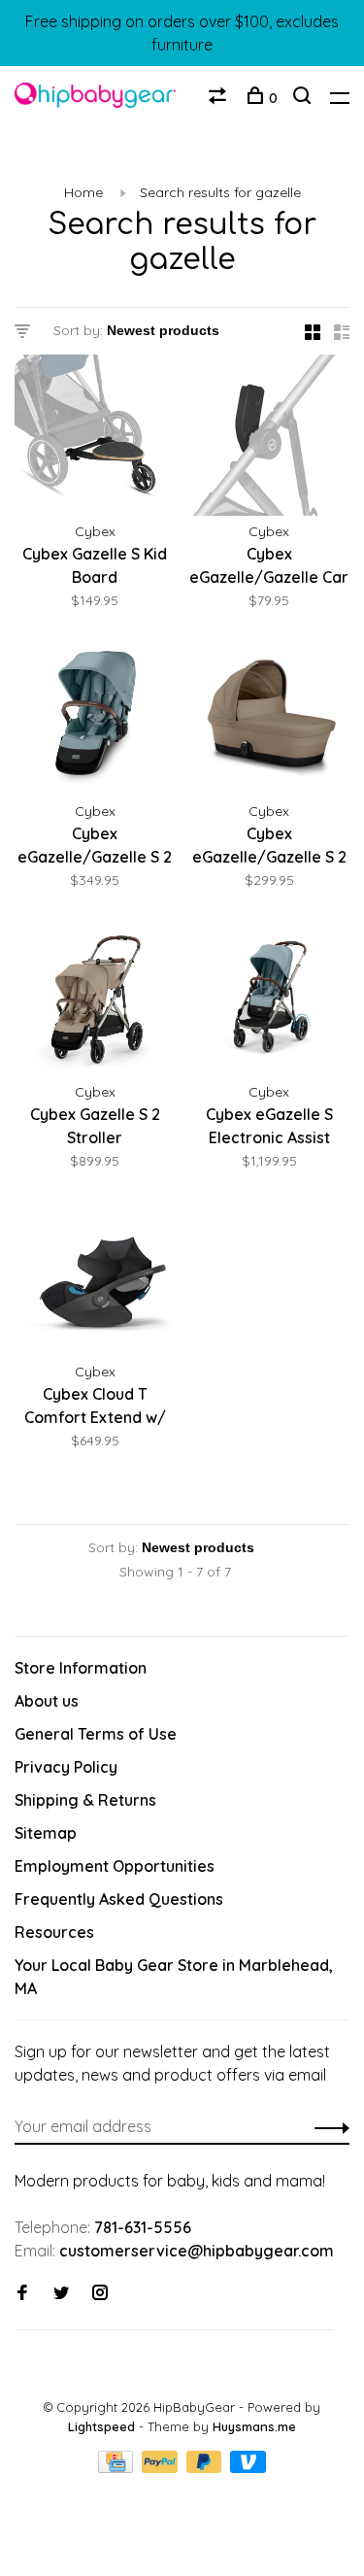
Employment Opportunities (115, 1866)
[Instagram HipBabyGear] (100, 2293)
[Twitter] (61, 2293)
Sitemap (46, 1833)
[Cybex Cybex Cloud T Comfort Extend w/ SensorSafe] (95, 1279)
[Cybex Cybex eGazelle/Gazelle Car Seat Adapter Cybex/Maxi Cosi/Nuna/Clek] (270, 438)
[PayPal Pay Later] (206, 2467)
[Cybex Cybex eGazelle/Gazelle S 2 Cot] (270, 719)
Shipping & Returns (85, 1800)
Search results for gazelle (220, 192)
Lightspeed (101, 2426)
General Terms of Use (96, 1734)
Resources (54, 1932)
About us (47, 1701)
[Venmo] (248, 2467)
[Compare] (220, 98)
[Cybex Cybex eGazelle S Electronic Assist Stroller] (270, 999)
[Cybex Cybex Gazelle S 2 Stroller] (95, 999)
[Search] (304, 98)
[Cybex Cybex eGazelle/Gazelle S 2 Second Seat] (95, 719)
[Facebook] (22, 2293)
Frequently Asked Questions (119, 1899)
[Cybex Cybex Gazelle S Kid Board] (95, 438)
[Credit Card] (117, 2467)
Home (83, 192)
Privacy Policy (66, 1767)
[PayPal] (162, 2467)
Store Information (81, 1668)
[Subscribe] (327, 2126)
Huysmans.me (254, 2426)
